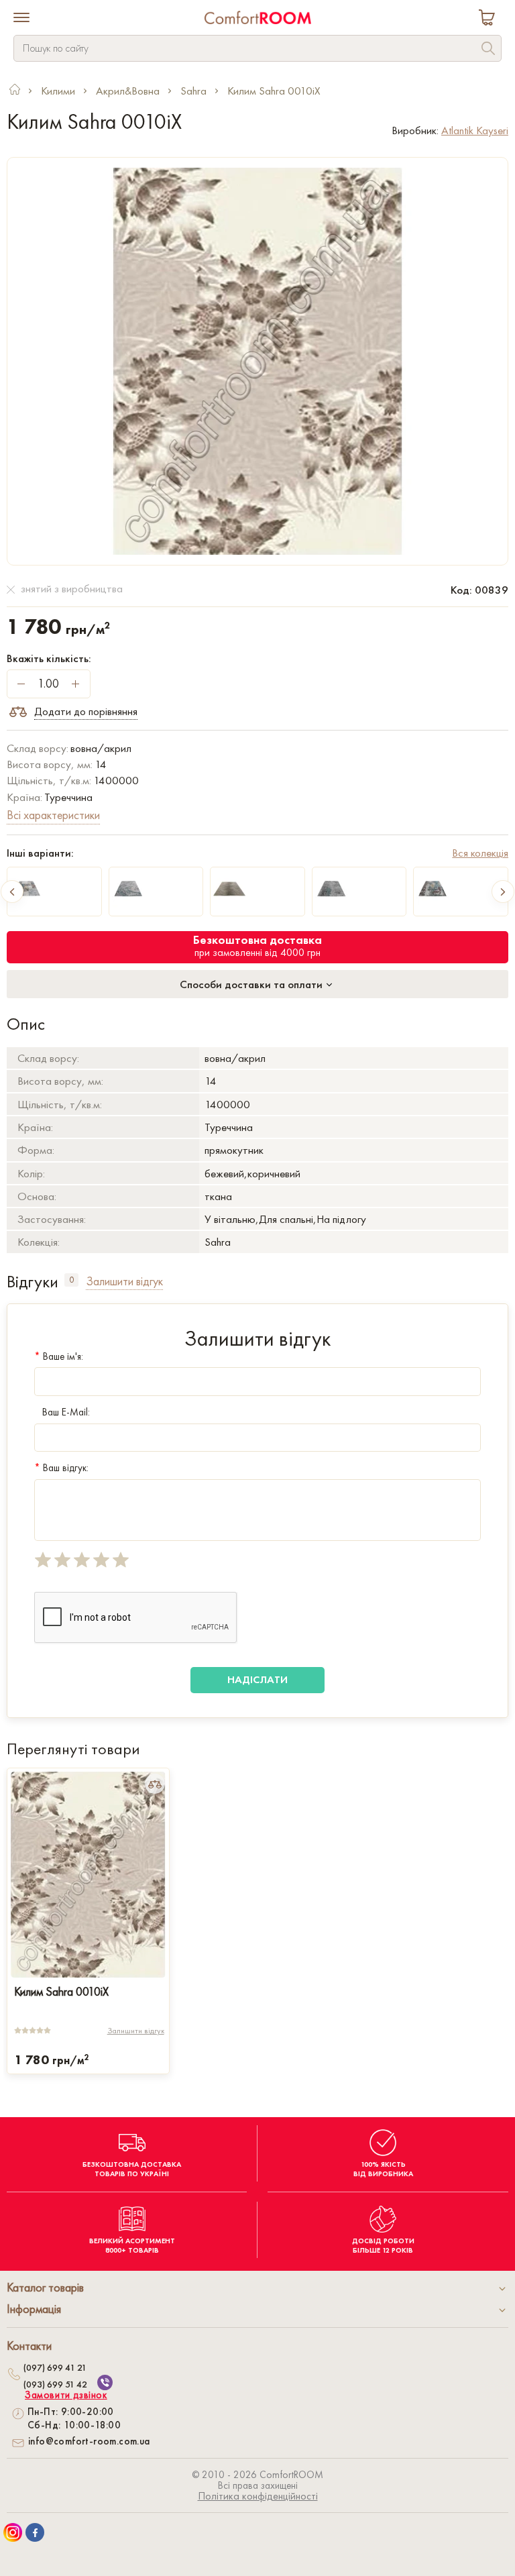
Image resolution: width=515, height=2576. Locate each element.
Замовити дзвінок (66, 2395)
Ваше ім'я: (59, 1356)
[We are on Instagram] (13, 2532)
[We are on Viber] (105, 2382)
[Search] (488, 50)
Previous (12, 892)
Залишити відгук (136, 2031)
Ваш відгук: (61, 1468)
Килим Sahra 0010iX (61, 1991)
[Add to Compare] (155, 1784)
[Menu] (21, 19)
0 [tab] (71, 1280)
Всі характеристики (53, 815)
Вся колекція (480, 853)
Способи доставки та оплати (252, 984)
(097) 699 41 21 (55, 2367)
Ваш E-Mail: (66, 1412)
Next (503, 892)
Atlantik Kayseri (475, 130)
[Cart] (490, 19)
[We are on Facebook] (35, 2532)
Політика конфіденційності (258, 2496)
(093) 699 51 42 (55, 2384)
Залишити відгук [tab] (124, 1281)
